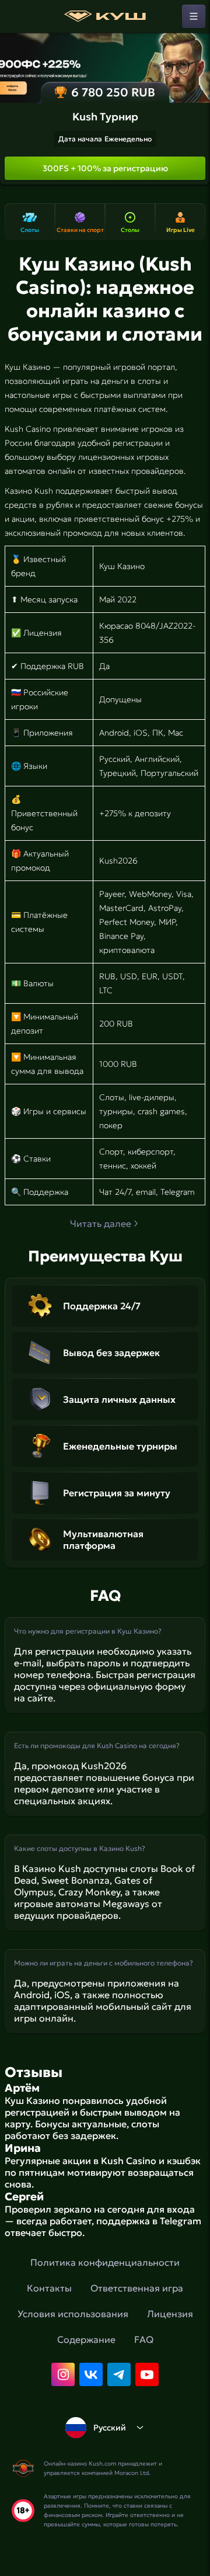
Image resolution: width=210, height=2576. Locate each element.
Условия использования (73, 2314)
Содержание (86, 2339)
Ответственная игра (137, 2288)
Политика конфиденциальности (105, 2262)
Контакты (49, 2288)
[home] (105, 16)
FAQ (144, 2339)
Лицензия (170, 2314)
